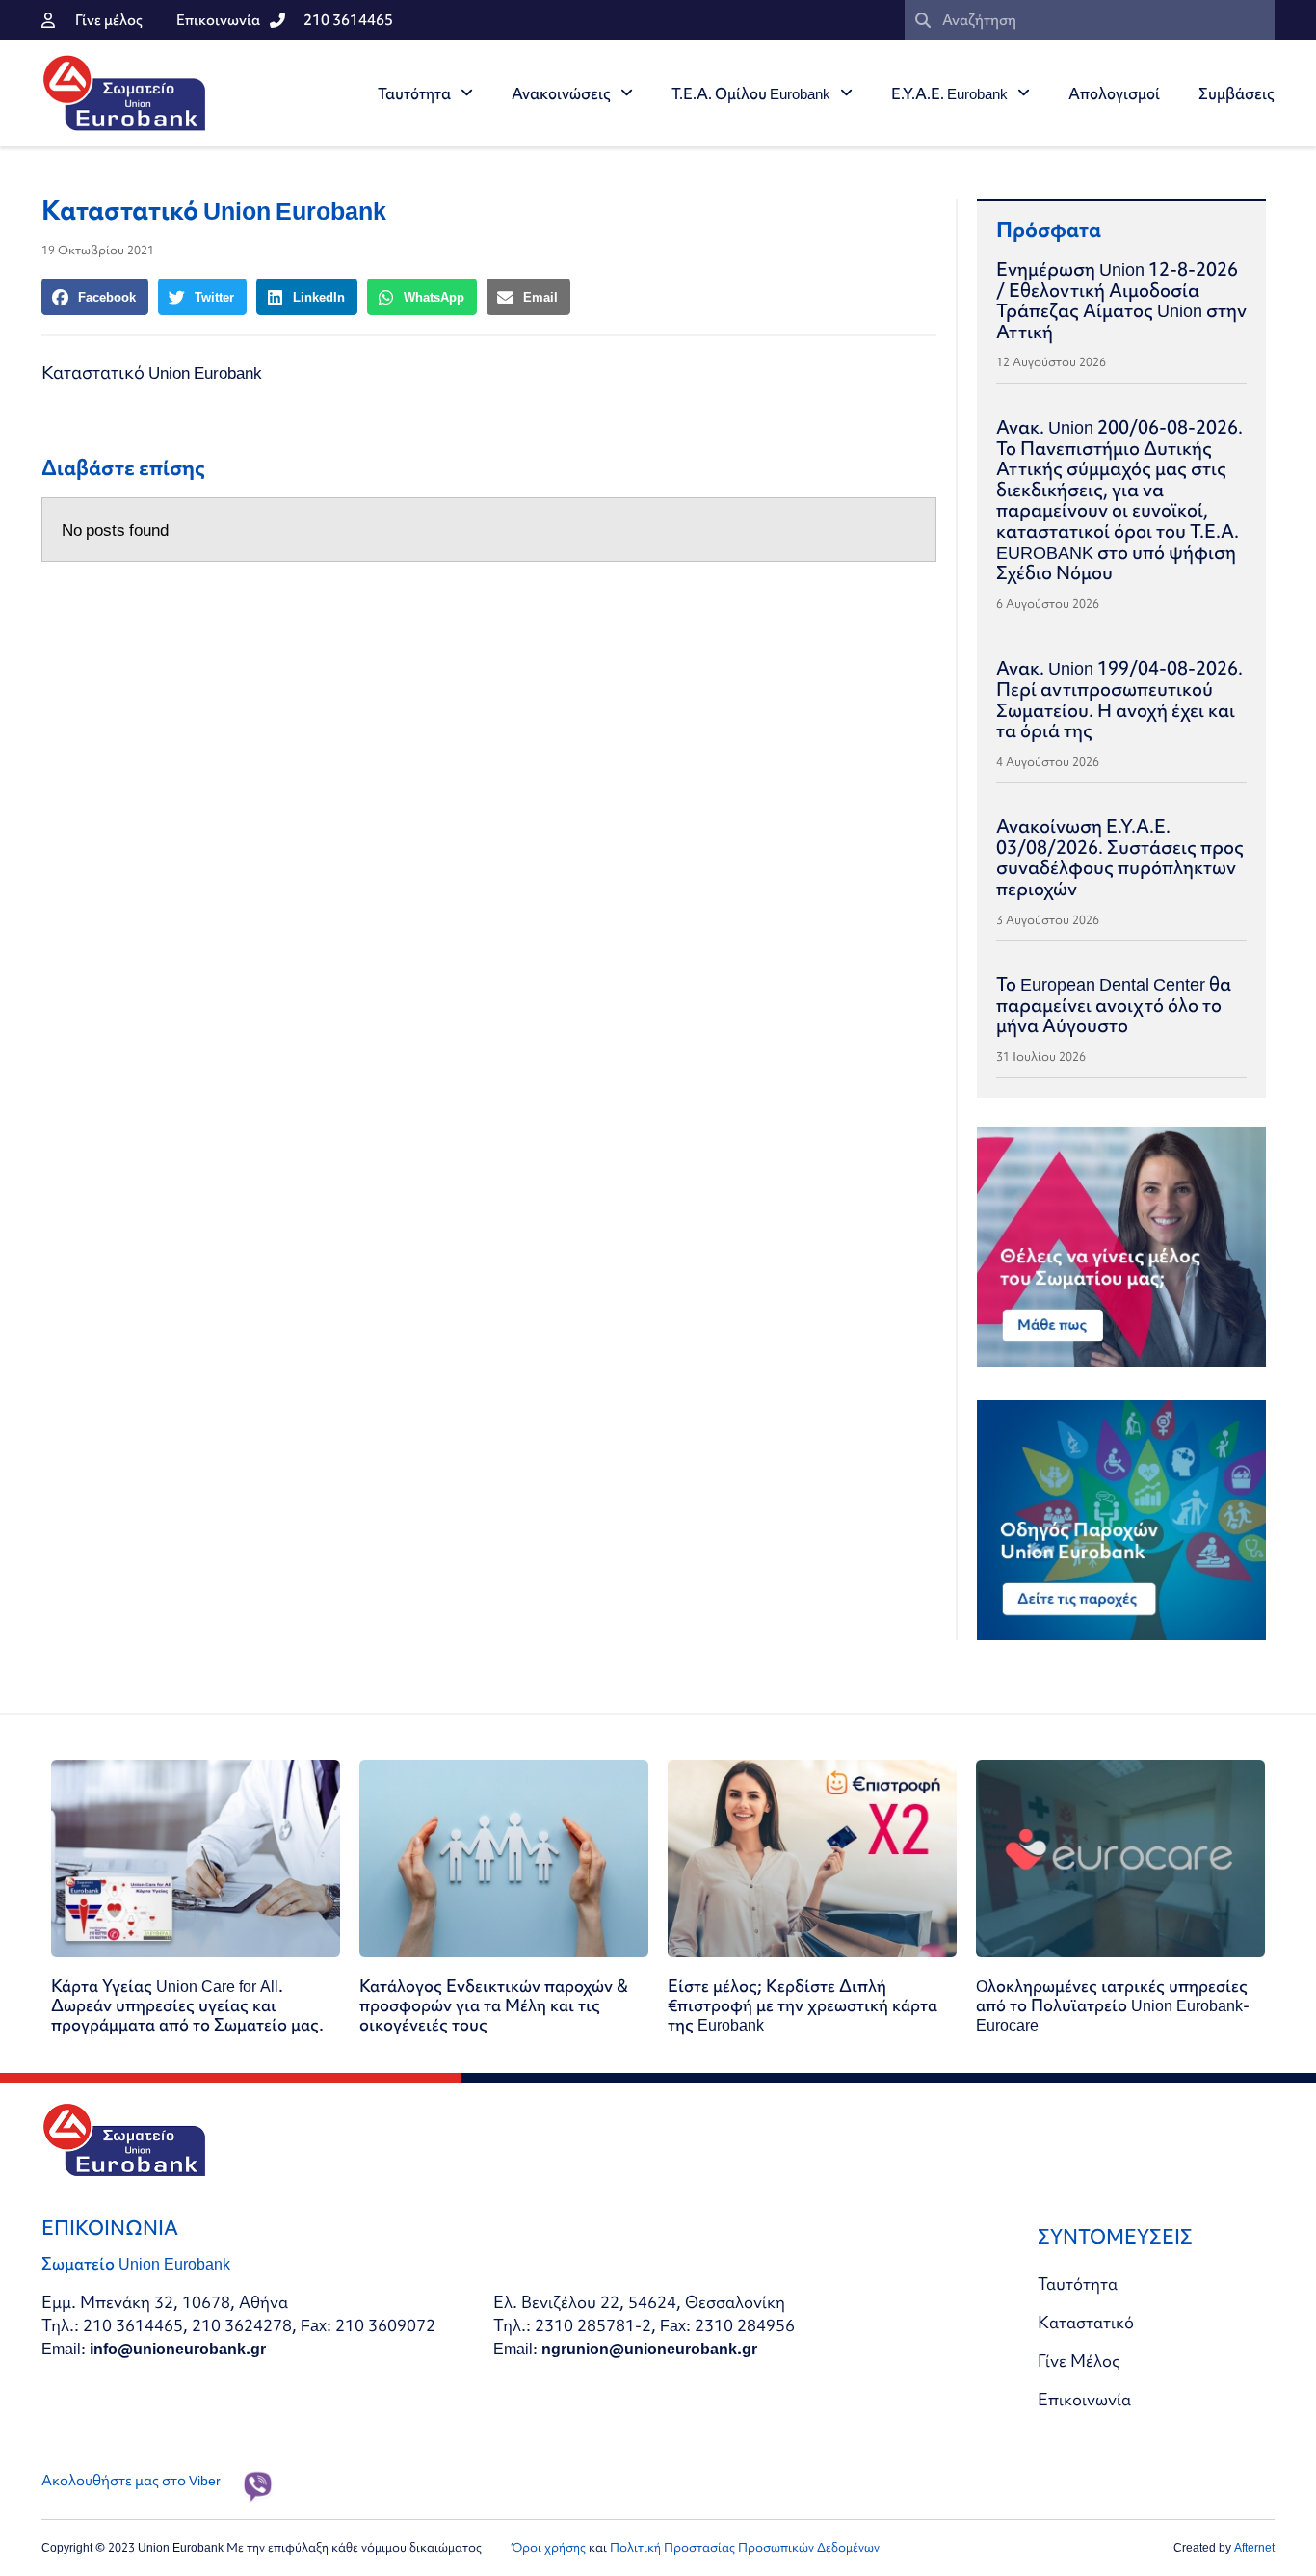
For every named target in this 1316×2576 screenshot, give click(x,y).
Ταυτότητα (414, 93)
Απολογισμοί (1114, 93)
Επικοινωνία (1084, 2399)
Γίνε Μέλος (1079, 2361)
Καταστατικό (1086, 2322)
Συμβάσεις (1237, 93)
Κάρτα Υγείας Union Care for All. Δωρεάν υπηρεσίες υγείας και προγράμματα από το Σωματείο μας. (187, 2005)
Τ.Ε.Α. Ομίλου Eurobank (751, 93)
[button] (95, 297)
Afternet (1254, 2548)
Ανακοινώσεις (561, 93)
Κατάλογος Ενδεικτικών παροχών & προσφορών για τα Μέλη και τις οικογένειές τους (494, 2005)
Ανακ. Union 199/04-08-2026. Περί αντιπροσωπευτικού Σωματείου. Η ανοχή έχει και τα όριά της (1119, 699)
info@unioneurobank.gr (178, 2348)
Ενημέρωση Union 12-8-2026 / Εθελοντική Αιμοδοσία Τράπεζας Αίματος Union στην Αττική (1121, 300)
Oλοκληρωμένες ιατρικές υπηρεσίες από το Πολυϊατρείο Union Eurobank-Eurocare (1113, 2005)
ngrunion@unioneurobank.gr (649, 2348)
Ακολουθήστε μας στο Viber (131, 2481)
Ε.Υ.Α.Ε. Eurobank (949, 93)
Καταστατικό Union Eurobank (152, 372)
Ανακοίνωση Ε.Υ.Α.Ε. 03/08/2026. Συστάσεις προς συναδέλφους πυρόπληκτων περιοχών (1120, 857)
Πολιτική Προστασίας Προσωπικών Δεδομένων (745, 2548)
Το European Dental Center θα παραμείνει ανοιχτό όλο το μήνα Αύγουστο (1114, 1005)
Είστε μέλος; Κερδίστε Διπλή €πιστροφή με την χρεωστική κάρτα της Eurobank (803, 2005)
